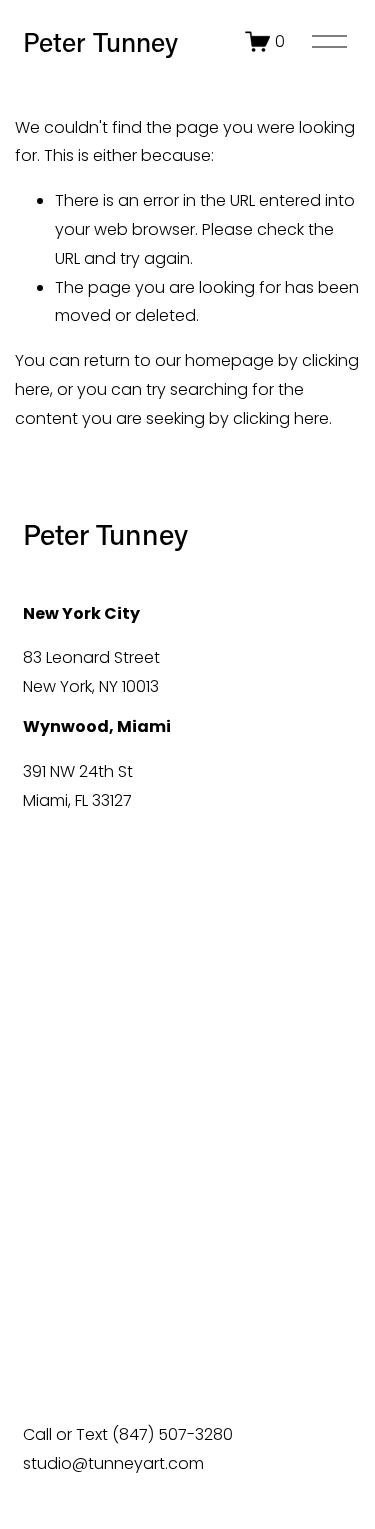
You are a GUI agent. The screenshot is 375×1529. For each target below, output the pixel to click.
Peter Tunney (100, 41)
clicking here (281, 418)
